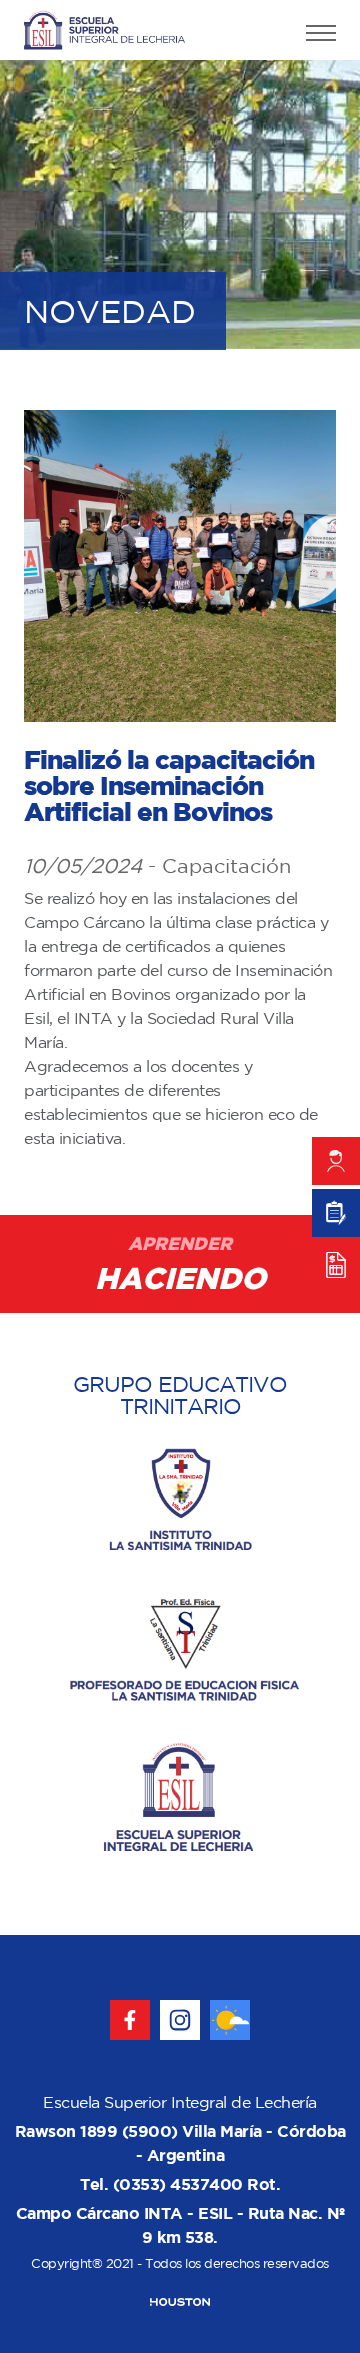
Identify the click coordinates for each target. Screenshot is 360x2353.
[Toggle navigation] (321, 35)
